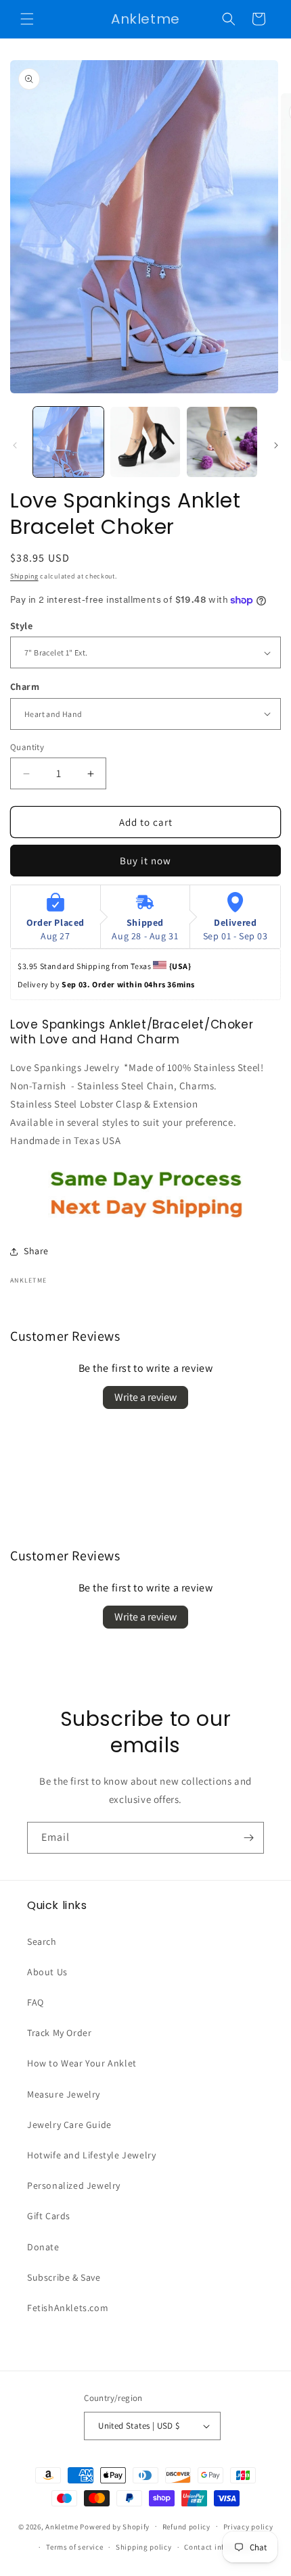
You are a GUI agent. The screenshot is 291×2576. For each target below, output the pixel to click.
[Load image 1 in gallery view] (68, 442)
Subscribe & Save (64, 2277)
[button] (27, 19)
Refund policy (186, 2527)
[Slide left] (15, 445)
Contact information (221, 2547)
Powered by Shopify (115, 2526)
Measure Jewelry (64, 2094)
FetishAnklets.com (68, 2308)
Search (42, 1941)
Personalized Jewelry (74, 2185)
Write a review (145, 1397)
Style (21, 625)
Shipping (24, 576)
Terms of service (74, 2547)
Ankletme (62, 2526)
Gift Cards (49, 2216)
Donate (43, 2247)
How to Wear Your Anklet (82, 2063)
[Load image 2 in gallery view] (145, 442)
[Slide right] (276, 445)
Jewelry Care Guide (69, 2125)
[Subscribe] (248, 1838)
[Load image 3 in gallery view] (222, 442)
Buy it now (145, 861)
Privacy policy (248, 2527)
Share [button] (36, 1251)
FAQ (36, 2002)
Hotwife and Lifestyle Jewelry (91, 2155)
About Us (47, 1972)
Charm (25, 686)
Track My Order (59, 2033)
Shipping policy (144, 2547)
